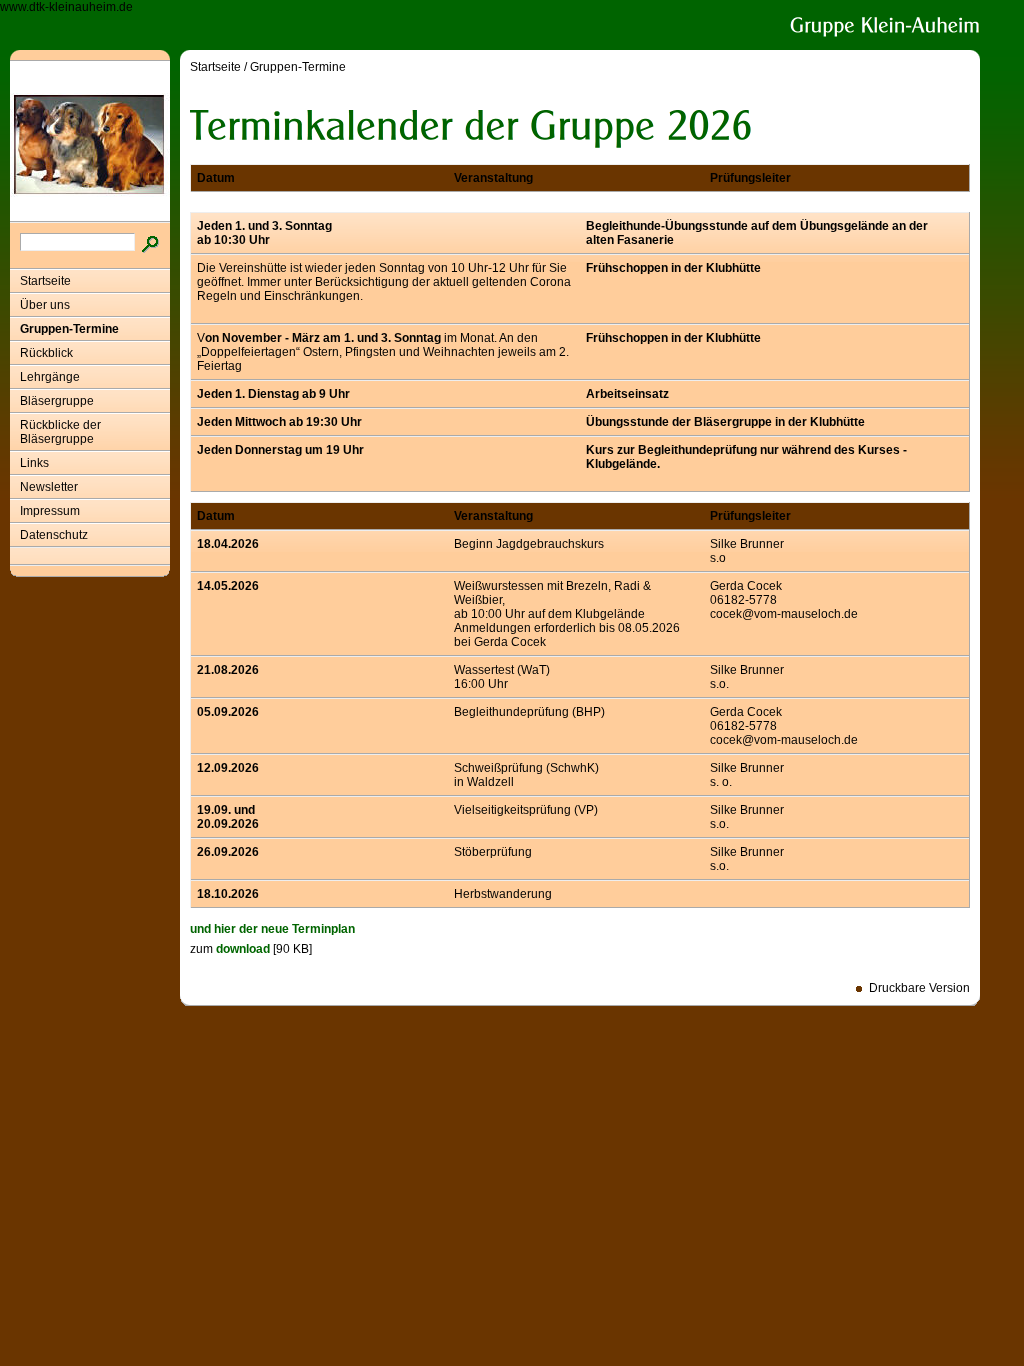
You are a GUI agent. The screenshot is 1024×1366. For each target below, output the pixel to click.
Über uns (45, 305)
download (243, 949)
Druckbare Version (919, 988)
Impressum (50, 511)
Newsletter (49, 487)
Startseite (45, 281)
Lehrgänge (50, 377)
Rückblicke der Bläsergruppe (60, 432)
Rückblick (46, 353)
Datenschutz (54, 535)
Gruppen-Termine (69, 329)
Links (34, 463)
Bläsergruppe (57, 401)
